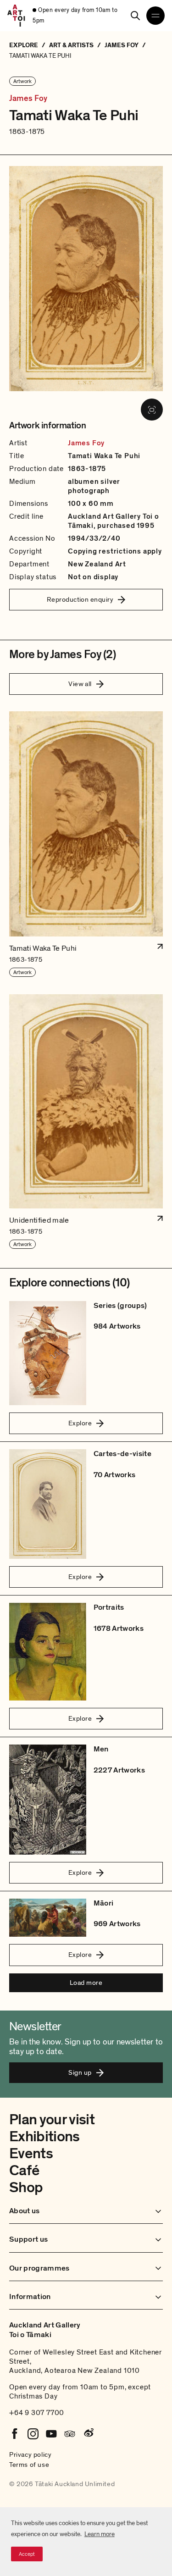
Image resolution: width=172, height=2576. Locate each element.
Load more (86, 1983)
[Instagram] (33, 2434)
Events (31, 2154)
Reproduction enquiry (80, 599)
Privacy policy (30, 2454)
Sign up (80, 2072)
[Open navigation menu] (155, 16)
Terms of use (29, 2465)
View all (80, 684)
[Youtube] (51, 2434)
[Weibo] (88, 2434)
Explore (80, 1423)
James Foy (28, 99)
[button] (86, 845)
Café (24, 2171)
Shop (26, 2188)
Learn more (100, 2534)
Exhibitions (44, 2137)
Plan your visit (52, 2120)
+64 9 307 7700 (37, 2413)
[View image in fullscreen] (152, 410)
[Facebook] (15, 2434)
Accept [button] (27, 2554)
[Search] (135, 16)
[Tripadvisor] (70, 2434)
